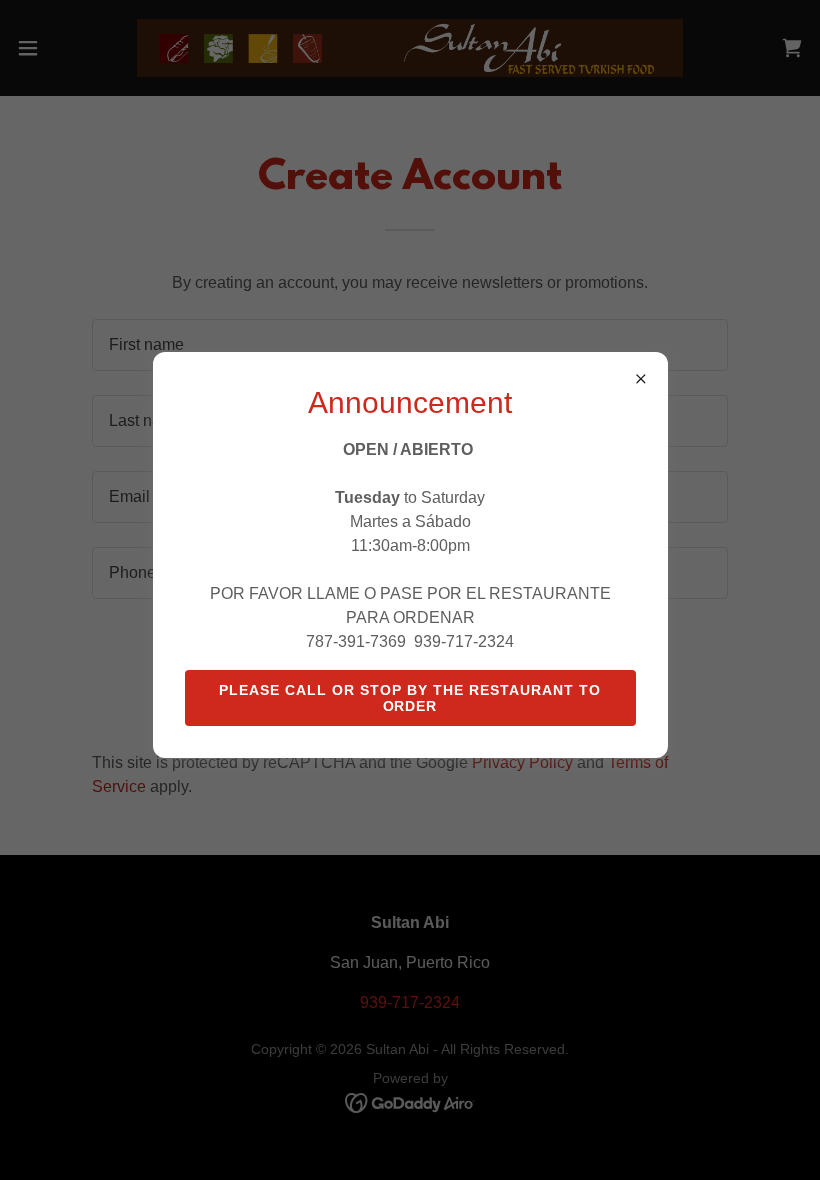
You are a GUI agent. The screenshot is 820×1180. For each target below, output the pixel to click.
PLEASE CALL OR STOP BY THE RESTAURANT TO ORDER (410, 698)
